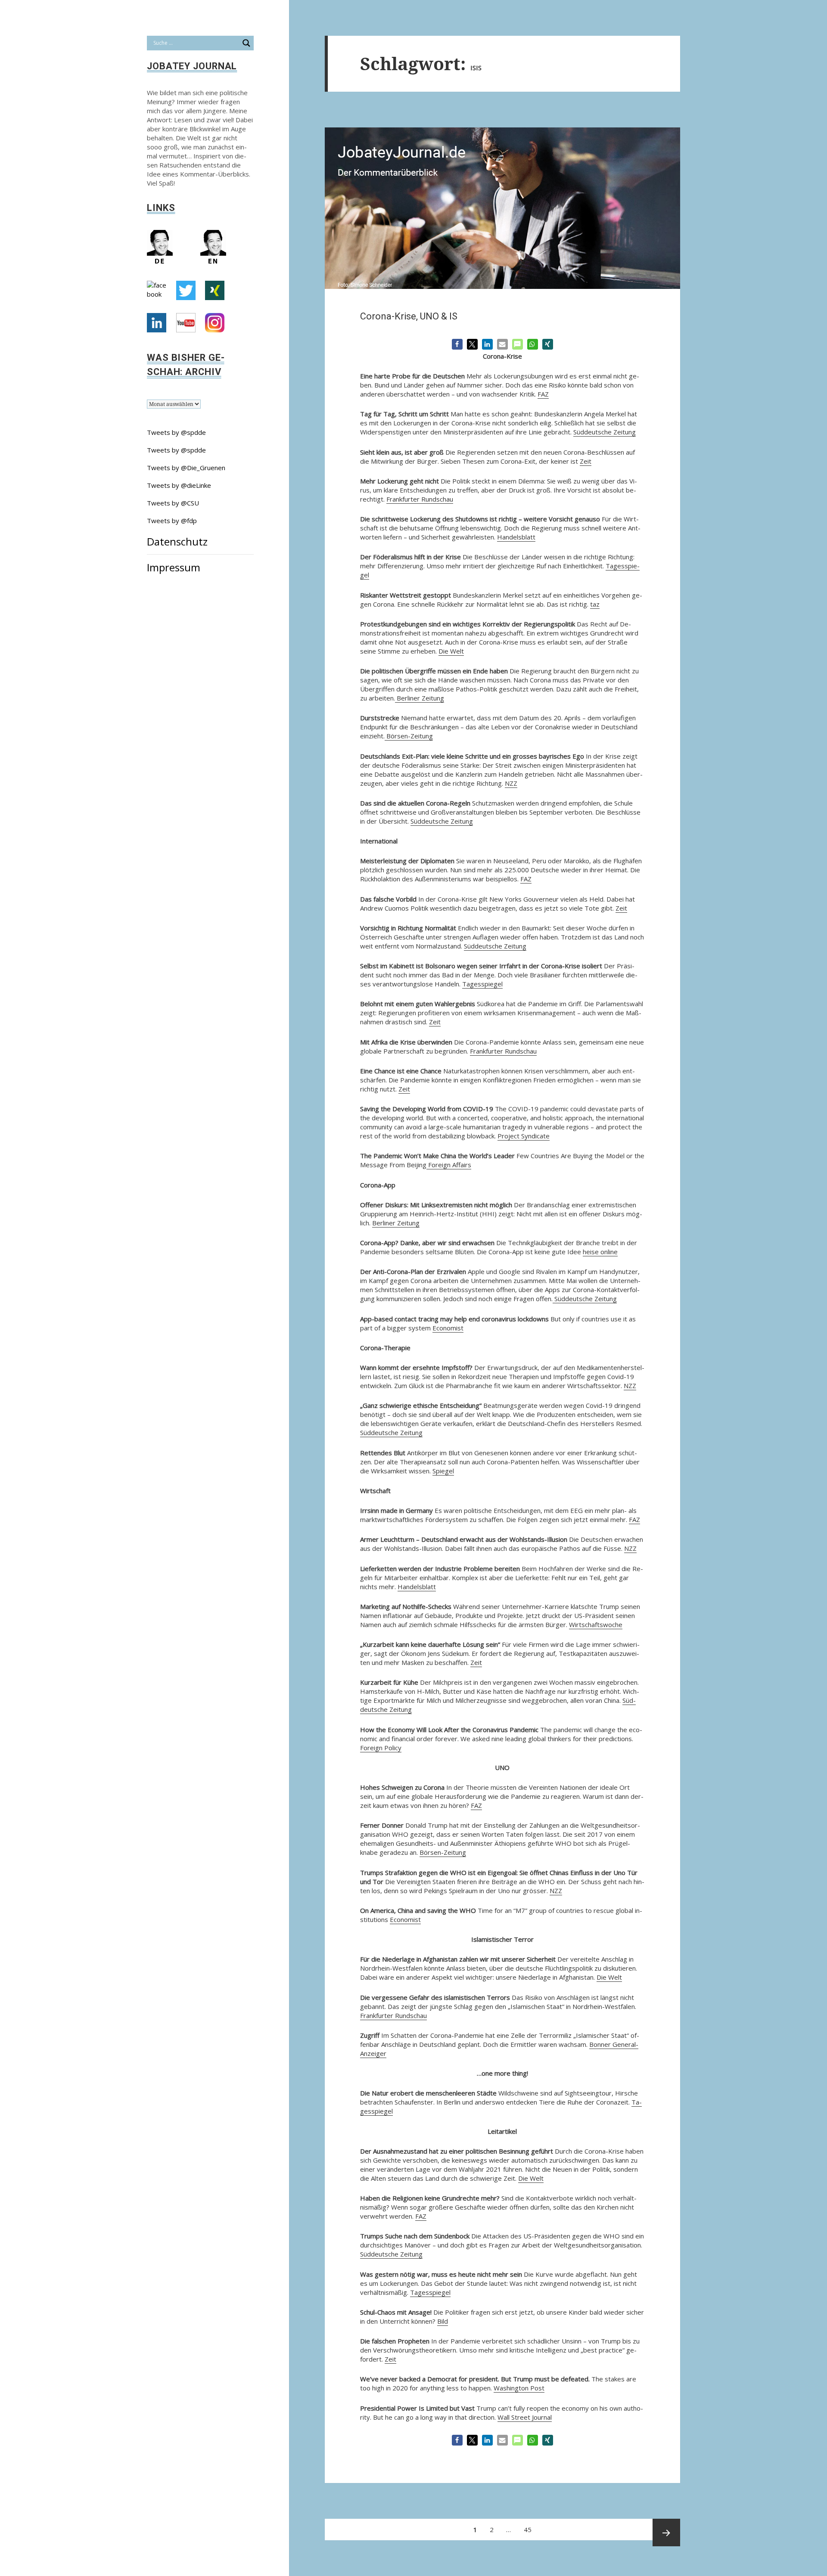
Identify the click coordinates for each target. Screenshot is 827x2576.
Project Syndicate (524, 1136)
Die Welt (451, 651)
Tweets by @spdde (176, 432)
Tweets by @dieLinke (179, 485)
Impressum (174, 567)
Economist (448, 1328)
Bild (443, 2321)
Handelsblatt (516, 537)
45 (530, 2526)
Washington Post (519, 2388)
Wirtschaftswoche (596, 1624)
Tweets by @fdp (172, 521)
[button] (457, 344)
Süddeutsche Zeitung (605, 432)
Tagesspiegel (482, 984)
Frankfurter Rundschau (420, 499)
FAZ (543, 394)
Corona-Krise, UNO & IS (409, 316)
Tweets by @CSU (173, 503)
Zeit (586, 461)
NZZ (511, 783)
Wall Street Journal (525, 2417)
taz (595, 604)
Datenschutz (177, 541)
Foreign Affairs (449, 1165)
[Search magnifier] (246, 43)
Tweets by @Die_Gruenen (186, 468)
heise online (600, 1252)
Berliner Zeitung (420, 698)
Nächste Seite (666, 2533)
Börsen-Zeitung (409, 736)
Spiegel (443, 1471)
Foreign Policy (381, 1748)
